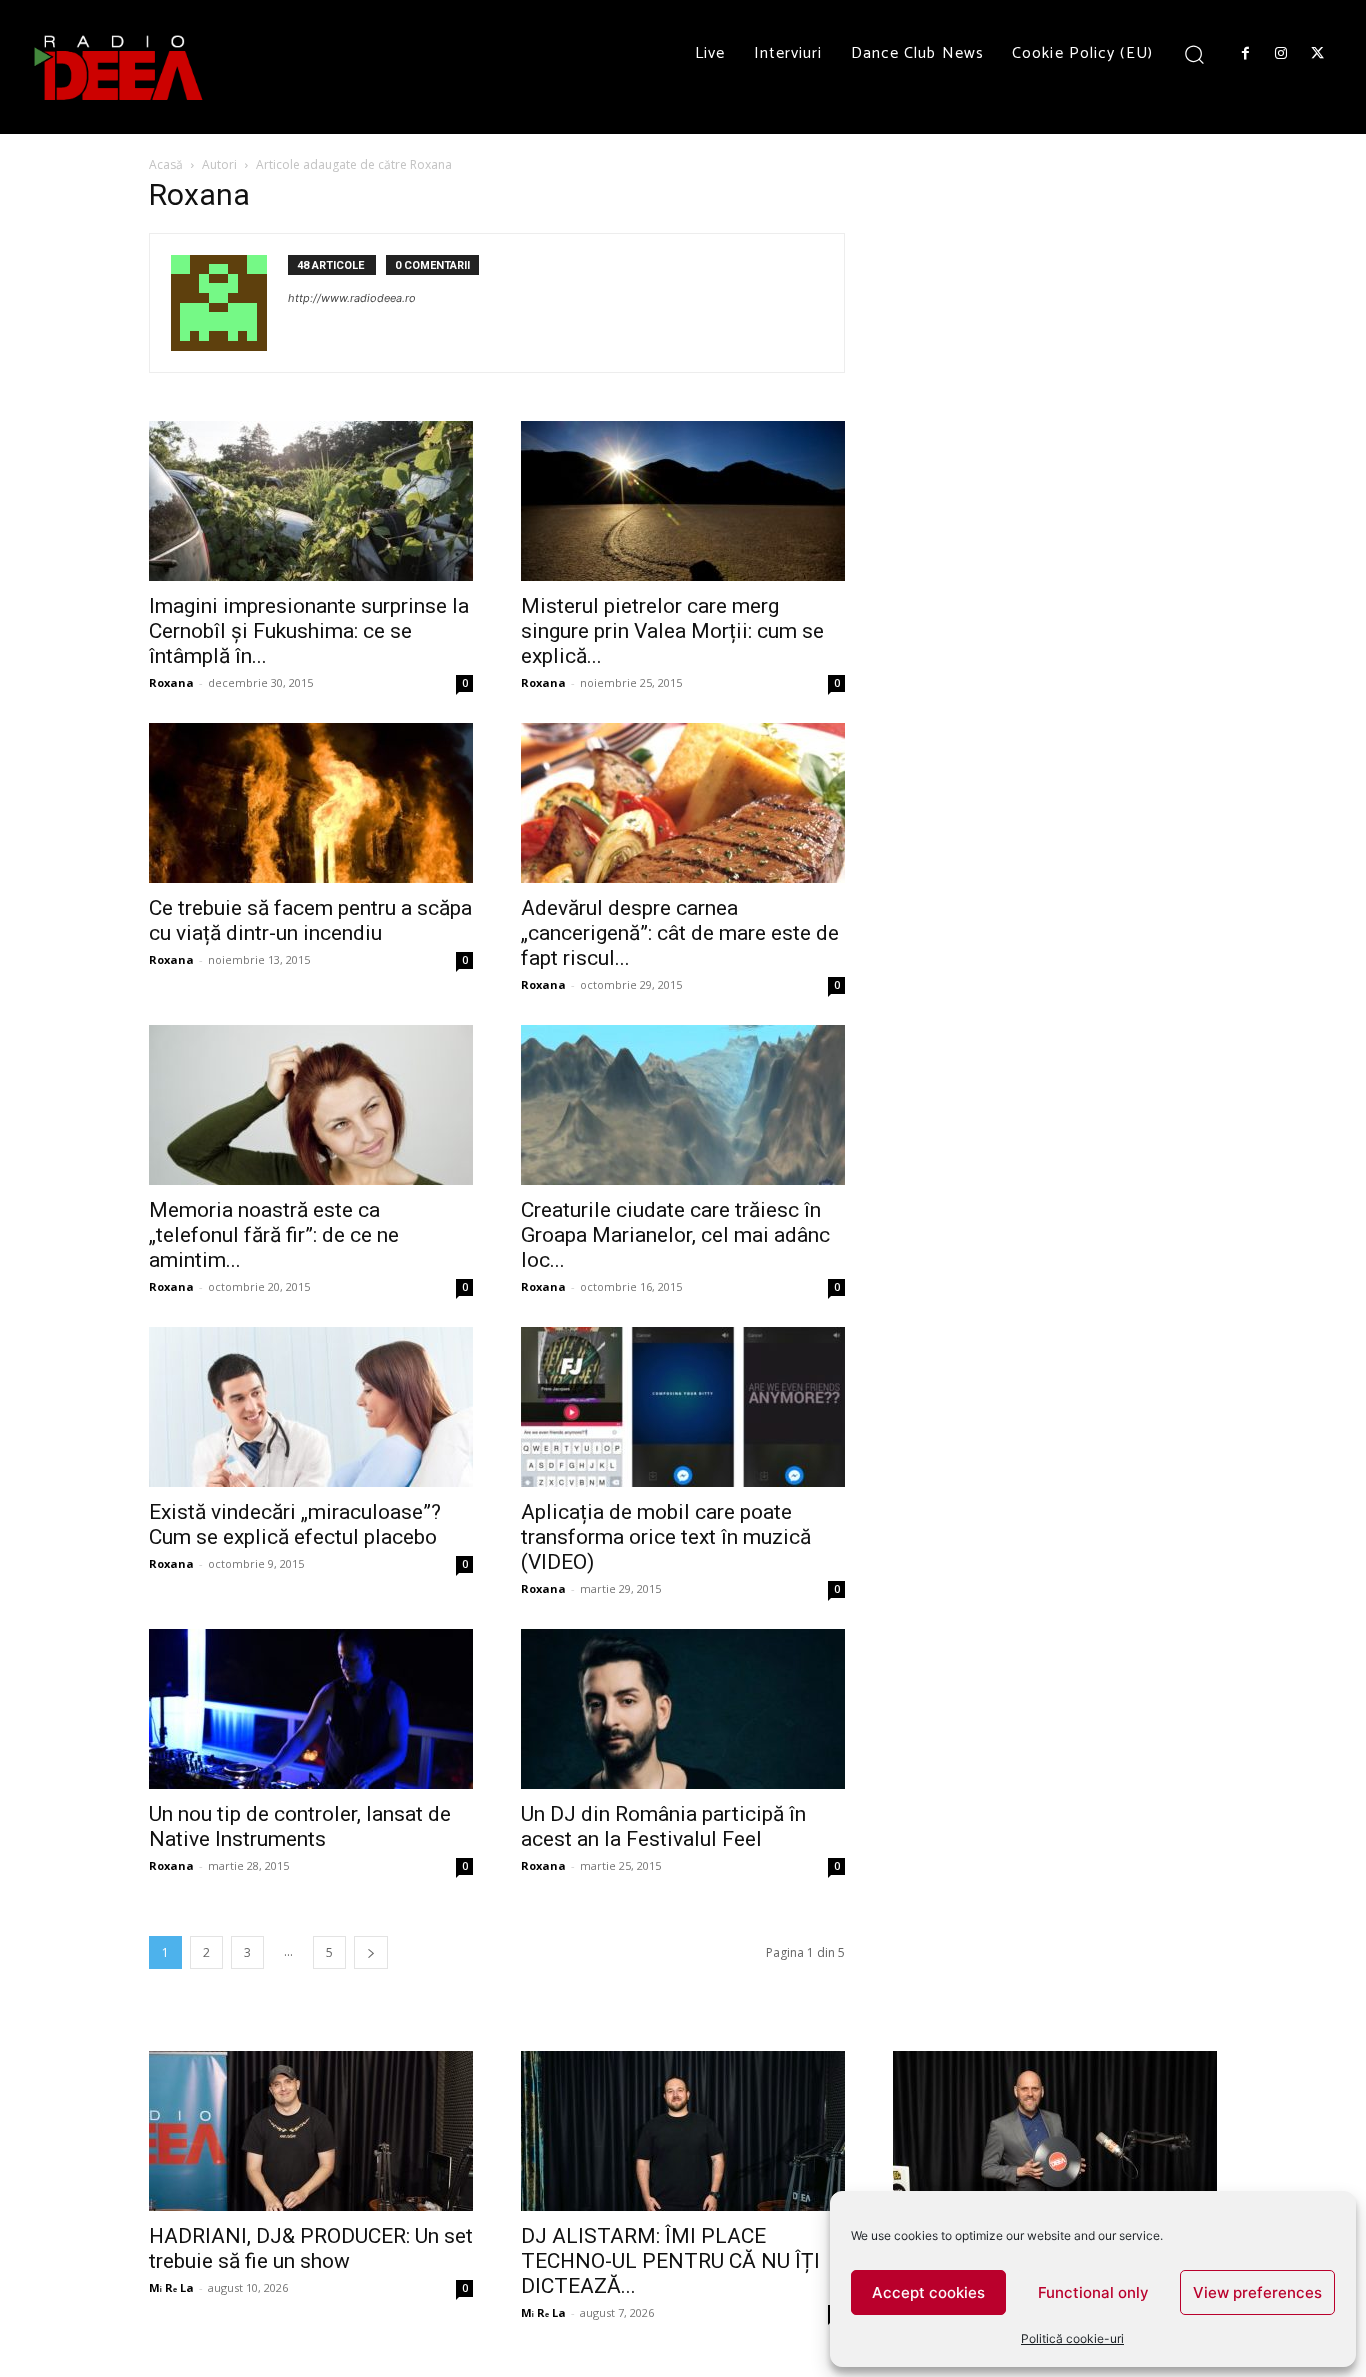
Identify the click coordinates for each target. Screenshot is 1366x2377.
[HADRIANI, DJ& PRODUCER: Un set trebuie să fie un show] (311, 2131)
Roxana (171, 682)
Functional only (1093, 2292)
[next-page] (371, 1952)
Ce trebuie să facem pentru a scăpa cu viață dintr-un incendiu (310, 920)
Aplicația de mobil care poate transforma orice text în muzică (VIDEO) (666, 1537)
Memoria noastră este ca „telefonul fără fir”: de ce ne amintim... (274, 1235)
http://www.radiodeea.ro (352, 298)
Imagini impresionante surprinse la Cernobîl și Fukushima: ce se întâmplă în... (309, 631)
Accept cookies (928, 2292)
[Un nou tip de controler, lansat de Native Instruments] (311, 1709)
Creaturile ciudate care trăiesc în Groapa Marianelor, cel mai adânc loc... (675, 1235)
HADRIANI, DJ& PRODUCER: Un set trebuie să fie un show (311, 2248)
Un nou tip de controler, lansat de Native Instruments (300, 1826)
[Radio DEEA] (120, 67)
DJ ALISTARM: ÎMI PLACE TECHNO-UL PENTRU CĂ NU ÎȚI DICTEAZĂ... (670, 2261)
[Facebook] (1245, 54)
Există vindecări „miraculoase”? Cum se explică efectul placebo (295, 1524)
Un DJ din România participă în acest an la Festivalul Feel (663, 1826)
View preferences (1257, 2292)
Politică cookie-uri (1072, 2338)
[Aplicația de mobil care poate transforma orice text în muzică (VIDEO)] (683, 1407)
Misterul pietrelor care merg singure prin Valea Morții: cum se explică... (672, 631)
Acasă (166, 164)
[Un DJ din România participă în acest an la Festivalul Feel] (683, 1709)
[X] (1318, 54)
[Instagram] (1281, 54)
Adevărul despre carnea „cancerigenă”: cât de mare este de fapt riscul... (680, 933)
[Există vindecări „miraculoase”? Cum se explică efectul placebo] (311, 1407)
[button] (1194, 53)
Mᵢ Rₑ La (171, 2287)
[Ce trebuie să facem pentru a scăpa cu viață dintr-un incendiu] (311, 803)
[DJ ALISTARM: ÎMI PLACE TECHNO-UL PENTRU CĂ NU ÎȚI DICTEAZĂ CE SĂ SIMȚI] (683, 2131)
